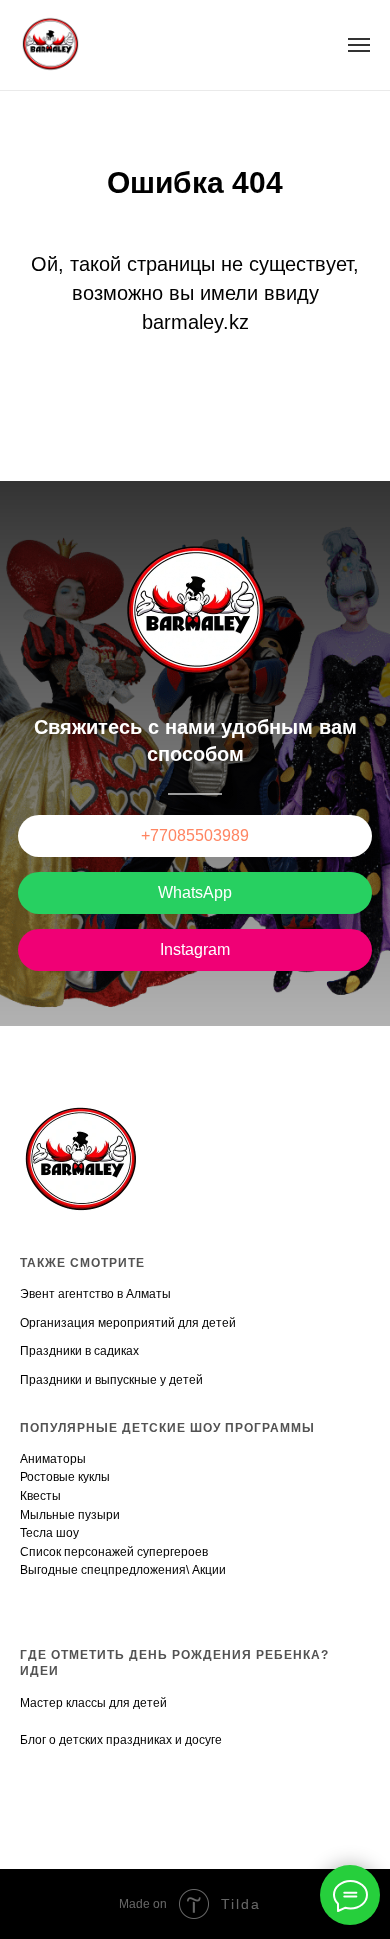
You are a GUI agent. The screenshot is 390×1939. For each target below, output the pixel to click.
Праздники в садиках (79, 1351)
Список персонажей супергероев (114, 1552)
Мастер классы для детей (93, 1703)
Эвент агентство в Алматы (95, 1294)
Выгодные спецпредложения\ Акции (123, 1570)
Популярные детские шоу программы (167, 1428)
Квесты (40, 1496)
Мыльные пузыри (70, 1515)
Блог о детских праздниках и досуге (121, 1740)
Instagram (195, 949)
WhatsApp (195, 892)
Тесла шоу (49, 1533)
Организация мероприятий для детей (128, 1323)
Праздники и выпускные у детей (111, 1380)
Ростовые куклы (65, 1477)
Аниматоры (53, 1459)
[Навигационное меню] (359, 45)
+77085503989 (195, 835)
